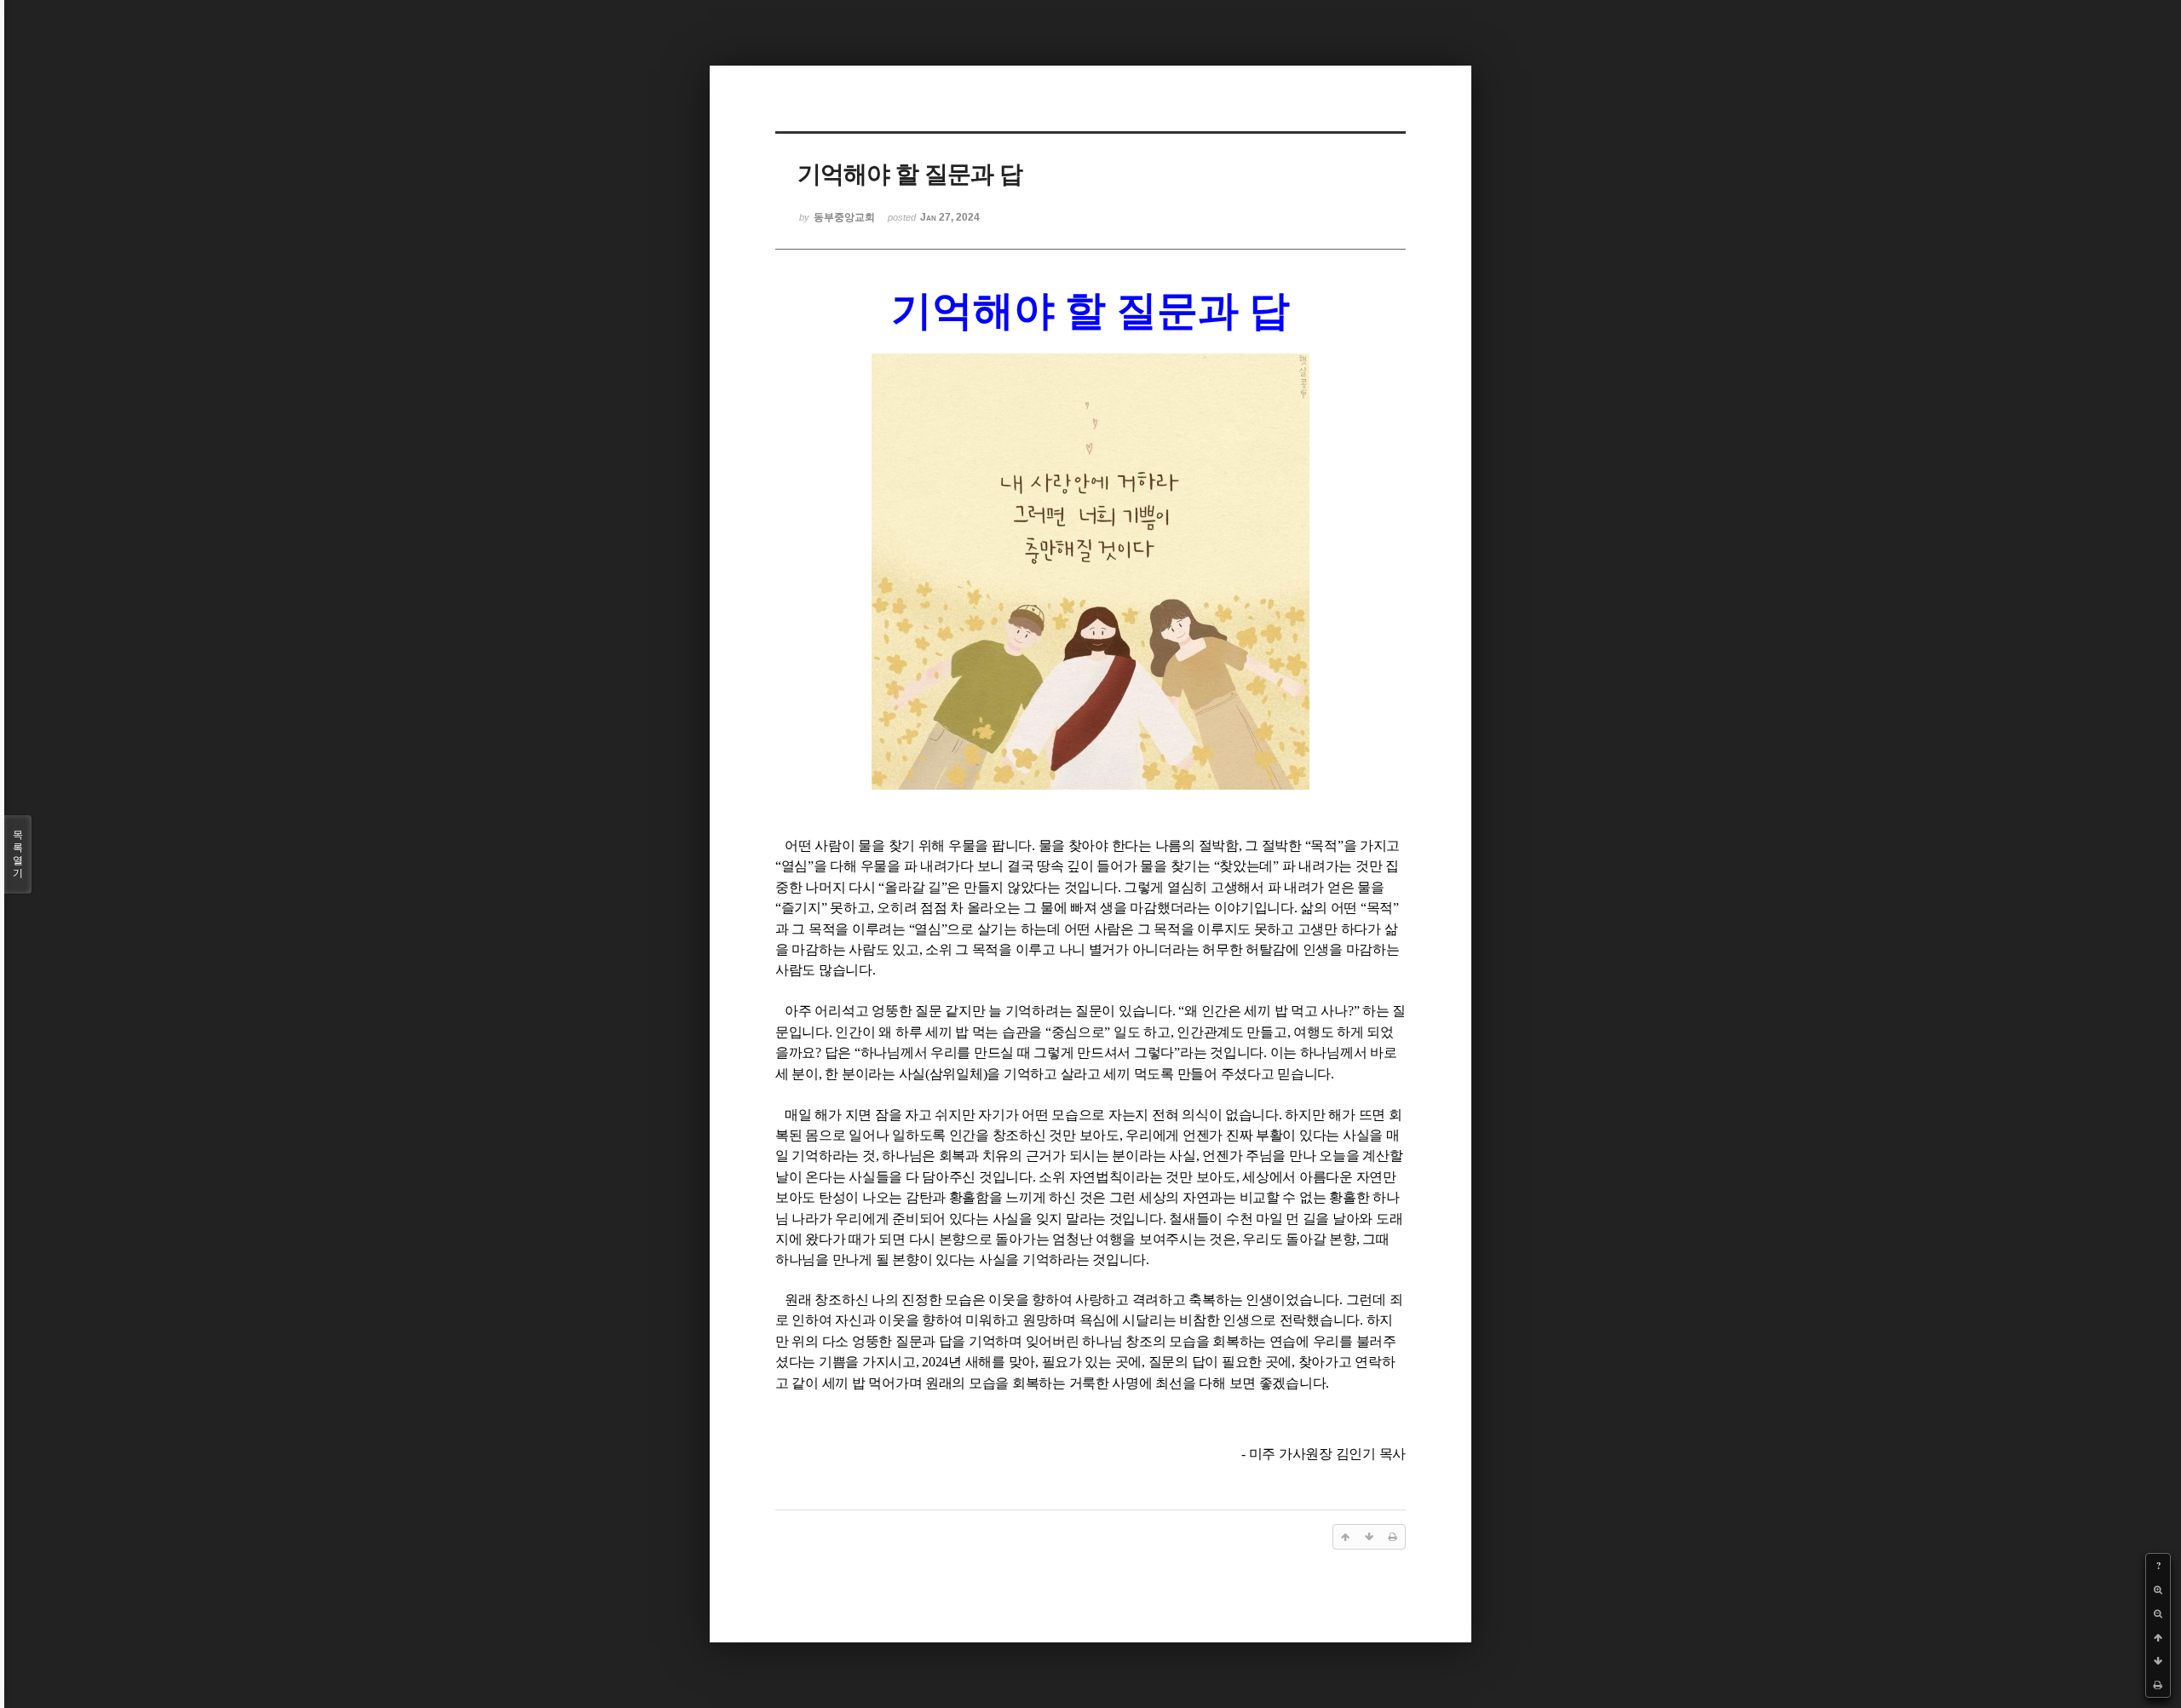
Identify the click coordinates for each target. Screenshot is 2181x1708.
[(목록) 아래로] (2158, 1661)
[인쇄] (2158, 1685)
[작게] (2158, 1613)
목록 (18, 854)
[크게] (2158, 1590)
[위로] (2158, 1637)
